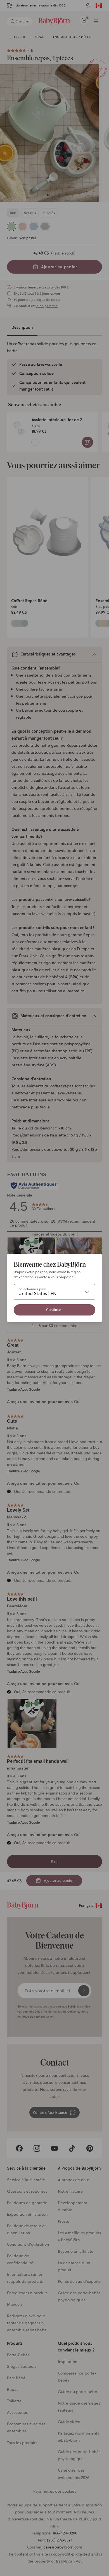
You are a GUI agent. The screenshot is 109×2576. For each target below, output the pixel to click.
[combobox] (54, 1292)
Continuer (54, 1310)
